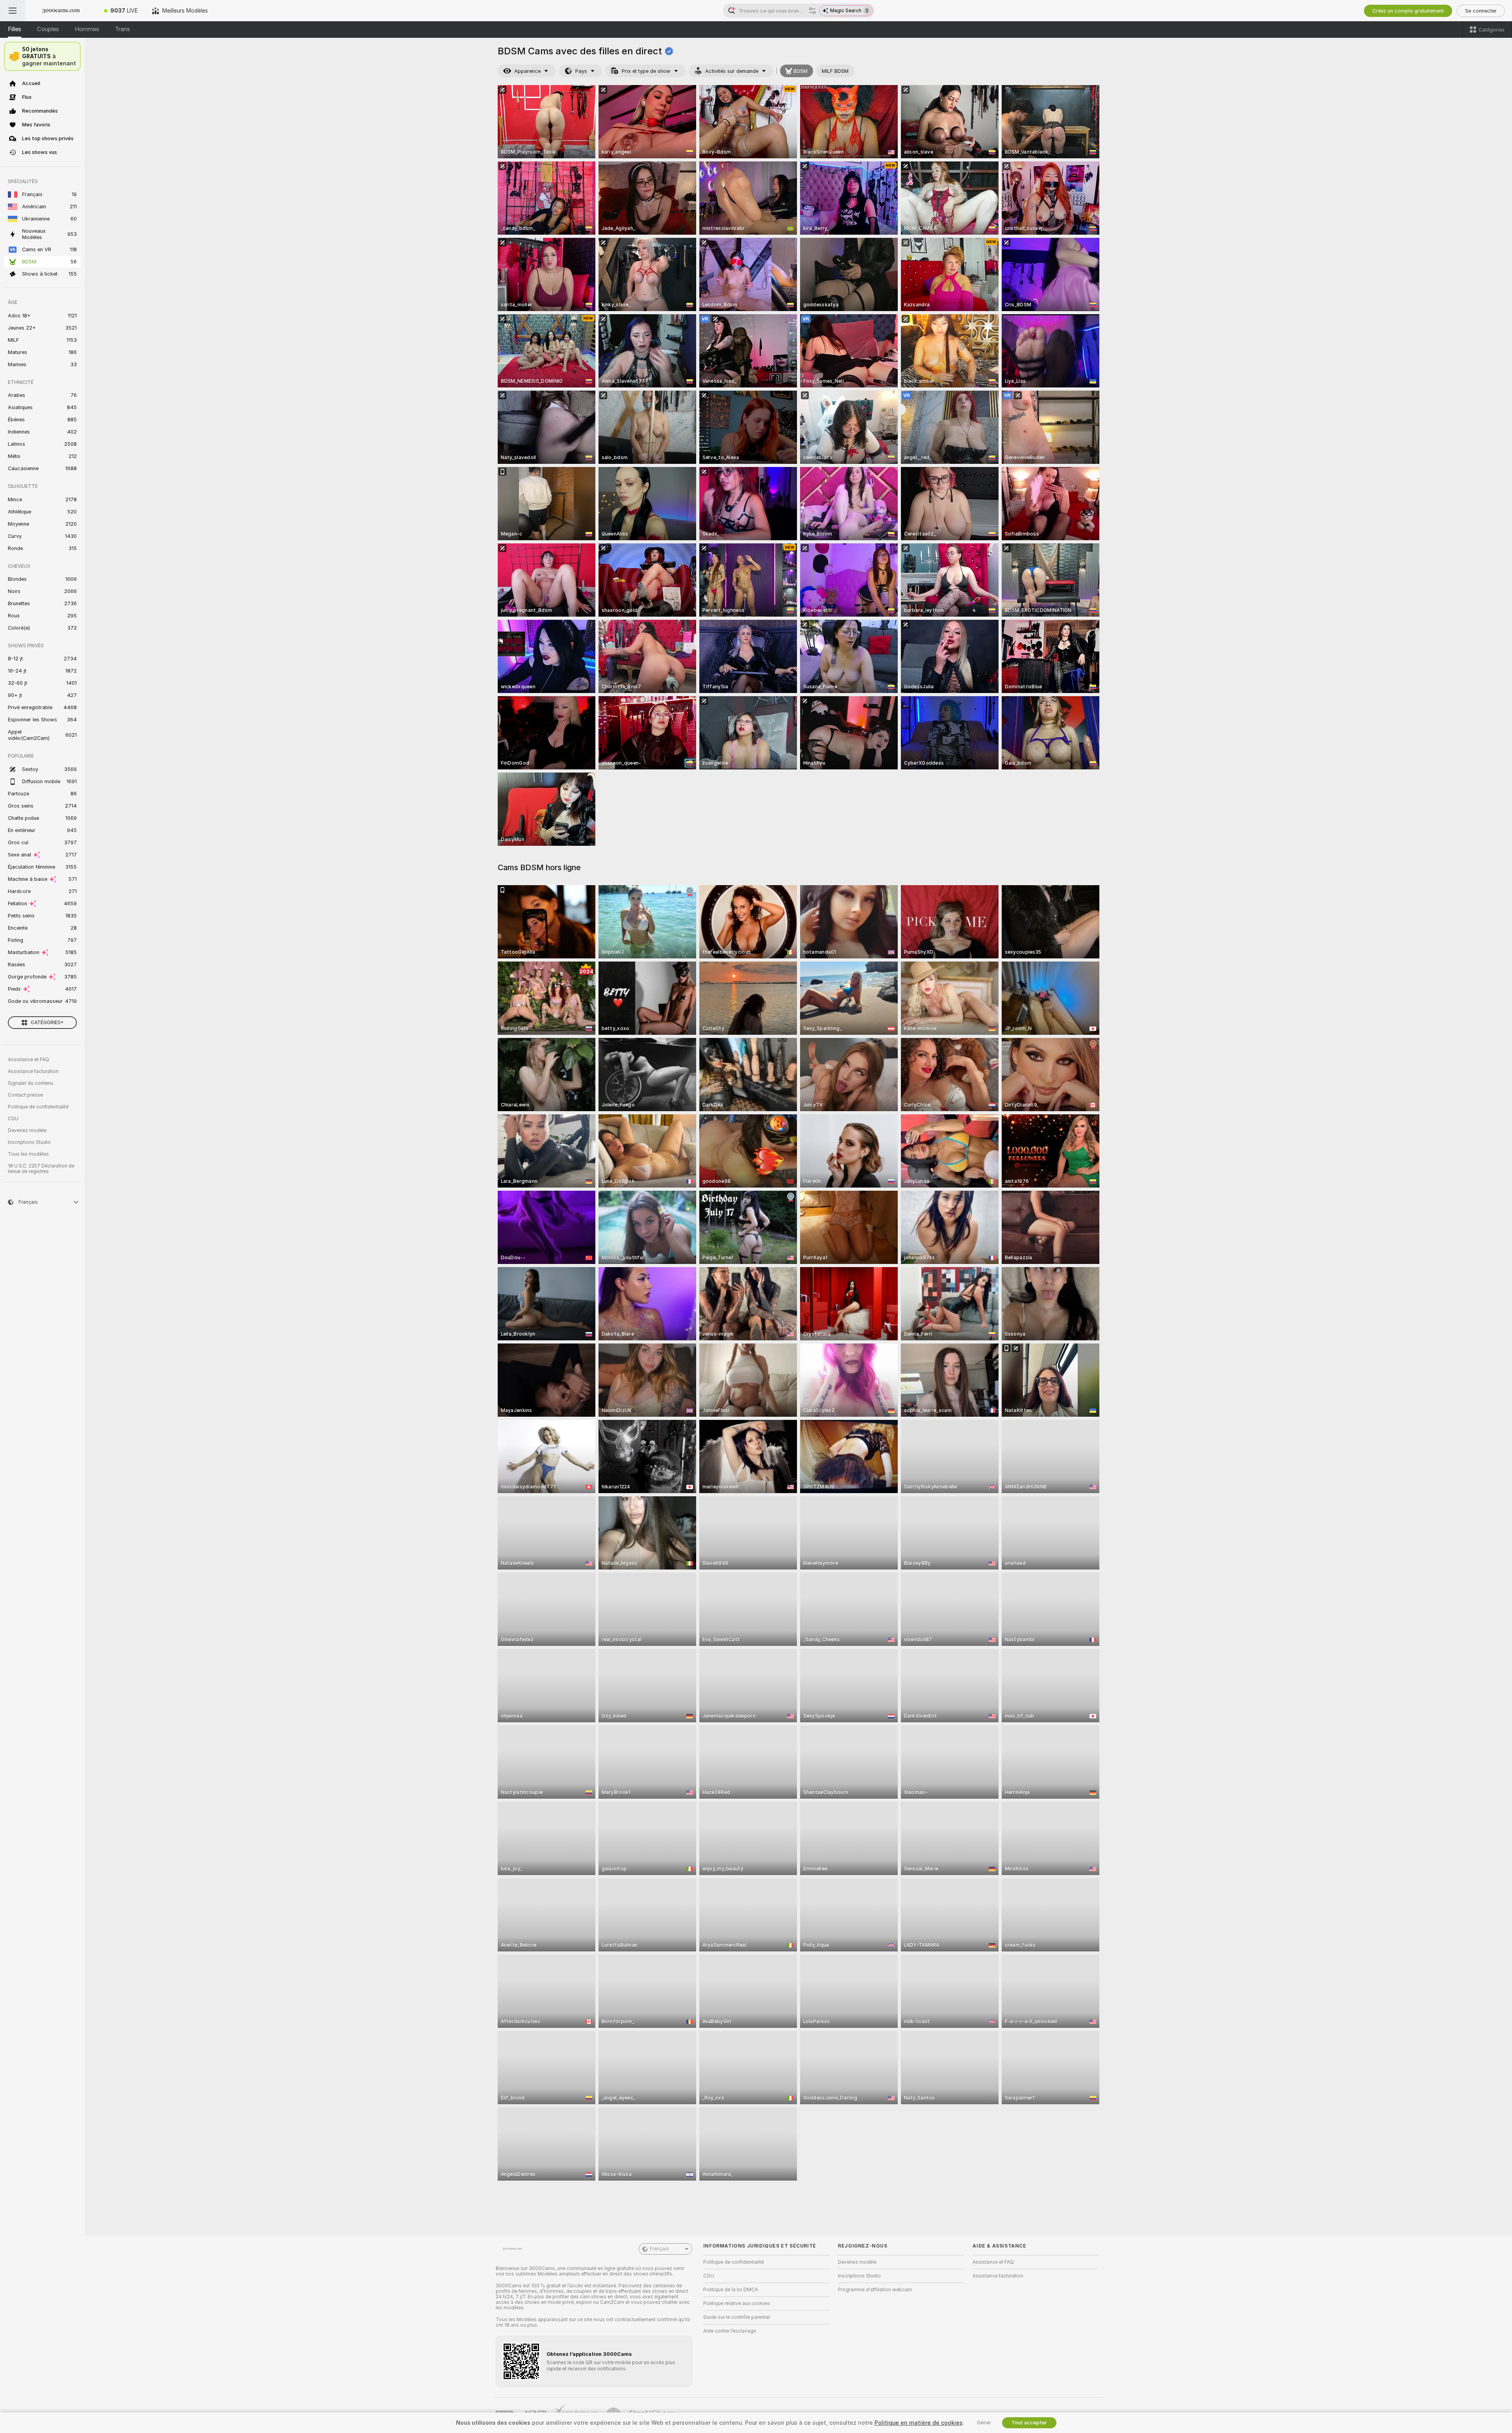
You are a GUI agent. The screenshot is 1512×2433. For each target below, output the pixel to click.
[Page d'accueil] (61, 11)
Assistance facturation (33, 1071)
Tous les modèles (28, 1154)
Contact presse (25, 1095)
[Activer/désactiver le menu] (13, 11)
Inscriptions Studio (29, 1142)
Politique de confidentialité (38, 1107)
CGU (13, 1119)
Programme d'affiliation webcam (875, 2290)
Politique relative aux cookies (737, 2303)
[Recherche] (812, 11)
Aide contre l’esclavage (730, 2331)
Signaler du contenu (31, 1083)
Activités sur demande (732, 71)
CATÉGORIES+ (47, 1023)
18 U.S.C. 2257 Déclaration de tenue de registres (41, 1169)
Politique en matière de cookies (919, 2423)
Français (659, 2249)
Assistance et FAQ (29, 1060)
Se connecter (1481, 11)
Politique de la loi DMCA (731, 2290)
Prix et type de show (646, 71)
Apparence (527, 71)
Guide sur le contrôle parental (737, 2317)
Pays (581, 71)
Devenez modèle (27, 1130)
